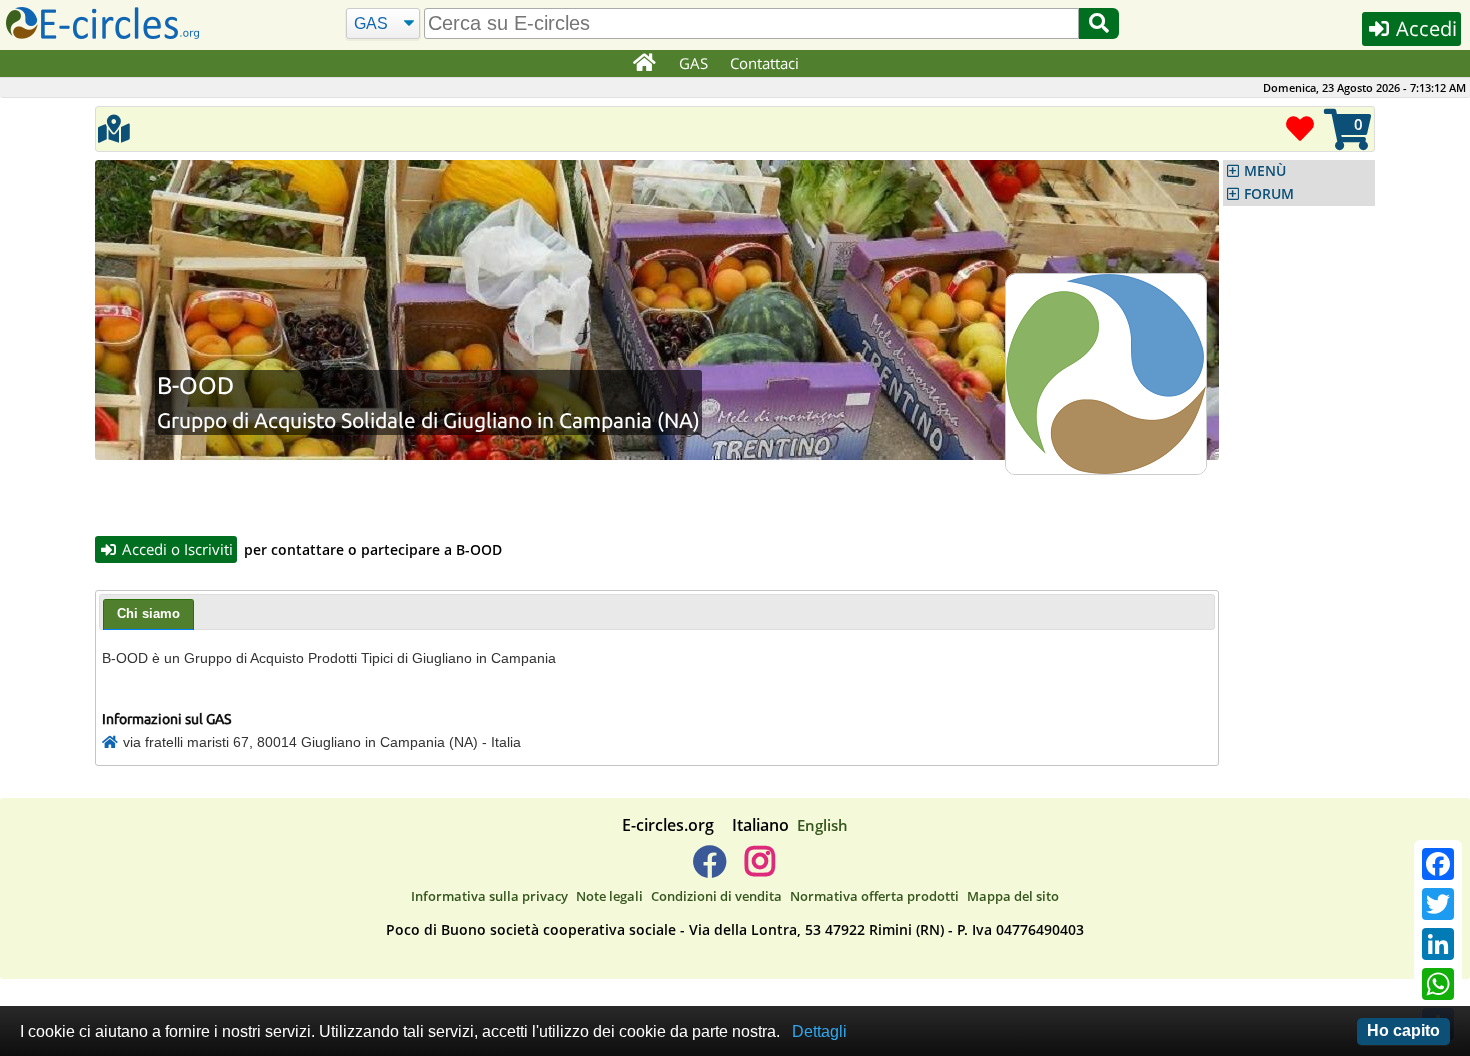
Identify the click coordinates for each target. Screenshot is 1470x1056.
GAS (693, 63)
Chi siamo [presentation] (148, 613)
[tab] (148, 615)
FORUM (1269, 194)
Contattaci (764, 63)
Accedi (1424, 28)
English (822, 825)
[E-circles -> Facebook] (709, 869)
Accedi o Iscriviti (175, 549)
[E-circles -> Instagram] (759, 869)
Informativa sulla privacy (489, 896)
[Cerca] (1099, 23)
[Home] (643, 64)
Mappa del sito (1013, 896)
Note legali (609, 896)
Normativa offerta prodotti (874, 896)
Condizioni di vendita (716, 896)
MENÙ (1265, 171)
